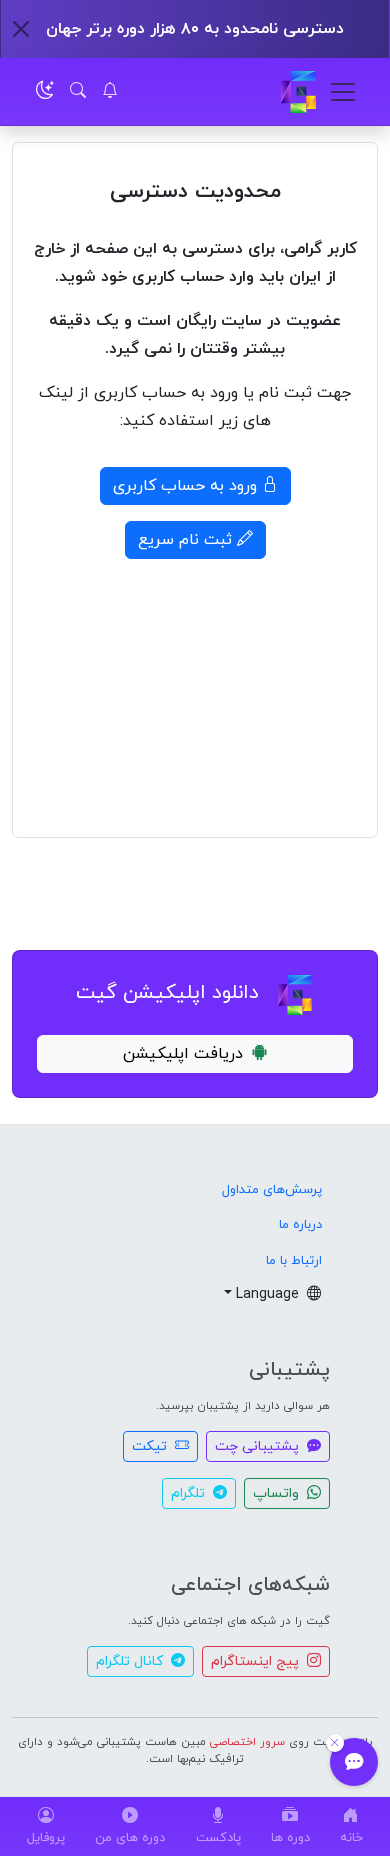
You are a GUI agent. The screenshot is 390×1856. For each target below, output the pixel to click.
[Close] (21, 29)
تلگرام (190, 1493)
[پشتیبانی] (354, 1762)
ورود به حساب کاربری (187, 486)
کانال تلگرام (131, 1661)
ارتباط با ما (294, 1261)
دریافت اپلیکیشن (183, 1054)
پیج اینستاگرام (257, 1661)
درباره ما (300, 1225)
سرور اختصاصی (247, 1742)
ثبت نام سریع (187, 540)
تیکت (151, 1446)
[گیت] (298, 92)
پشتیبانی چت (259, 1446)
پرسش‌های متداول (272, 1190)
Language (269, 1294)
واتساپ (278, 1493)
